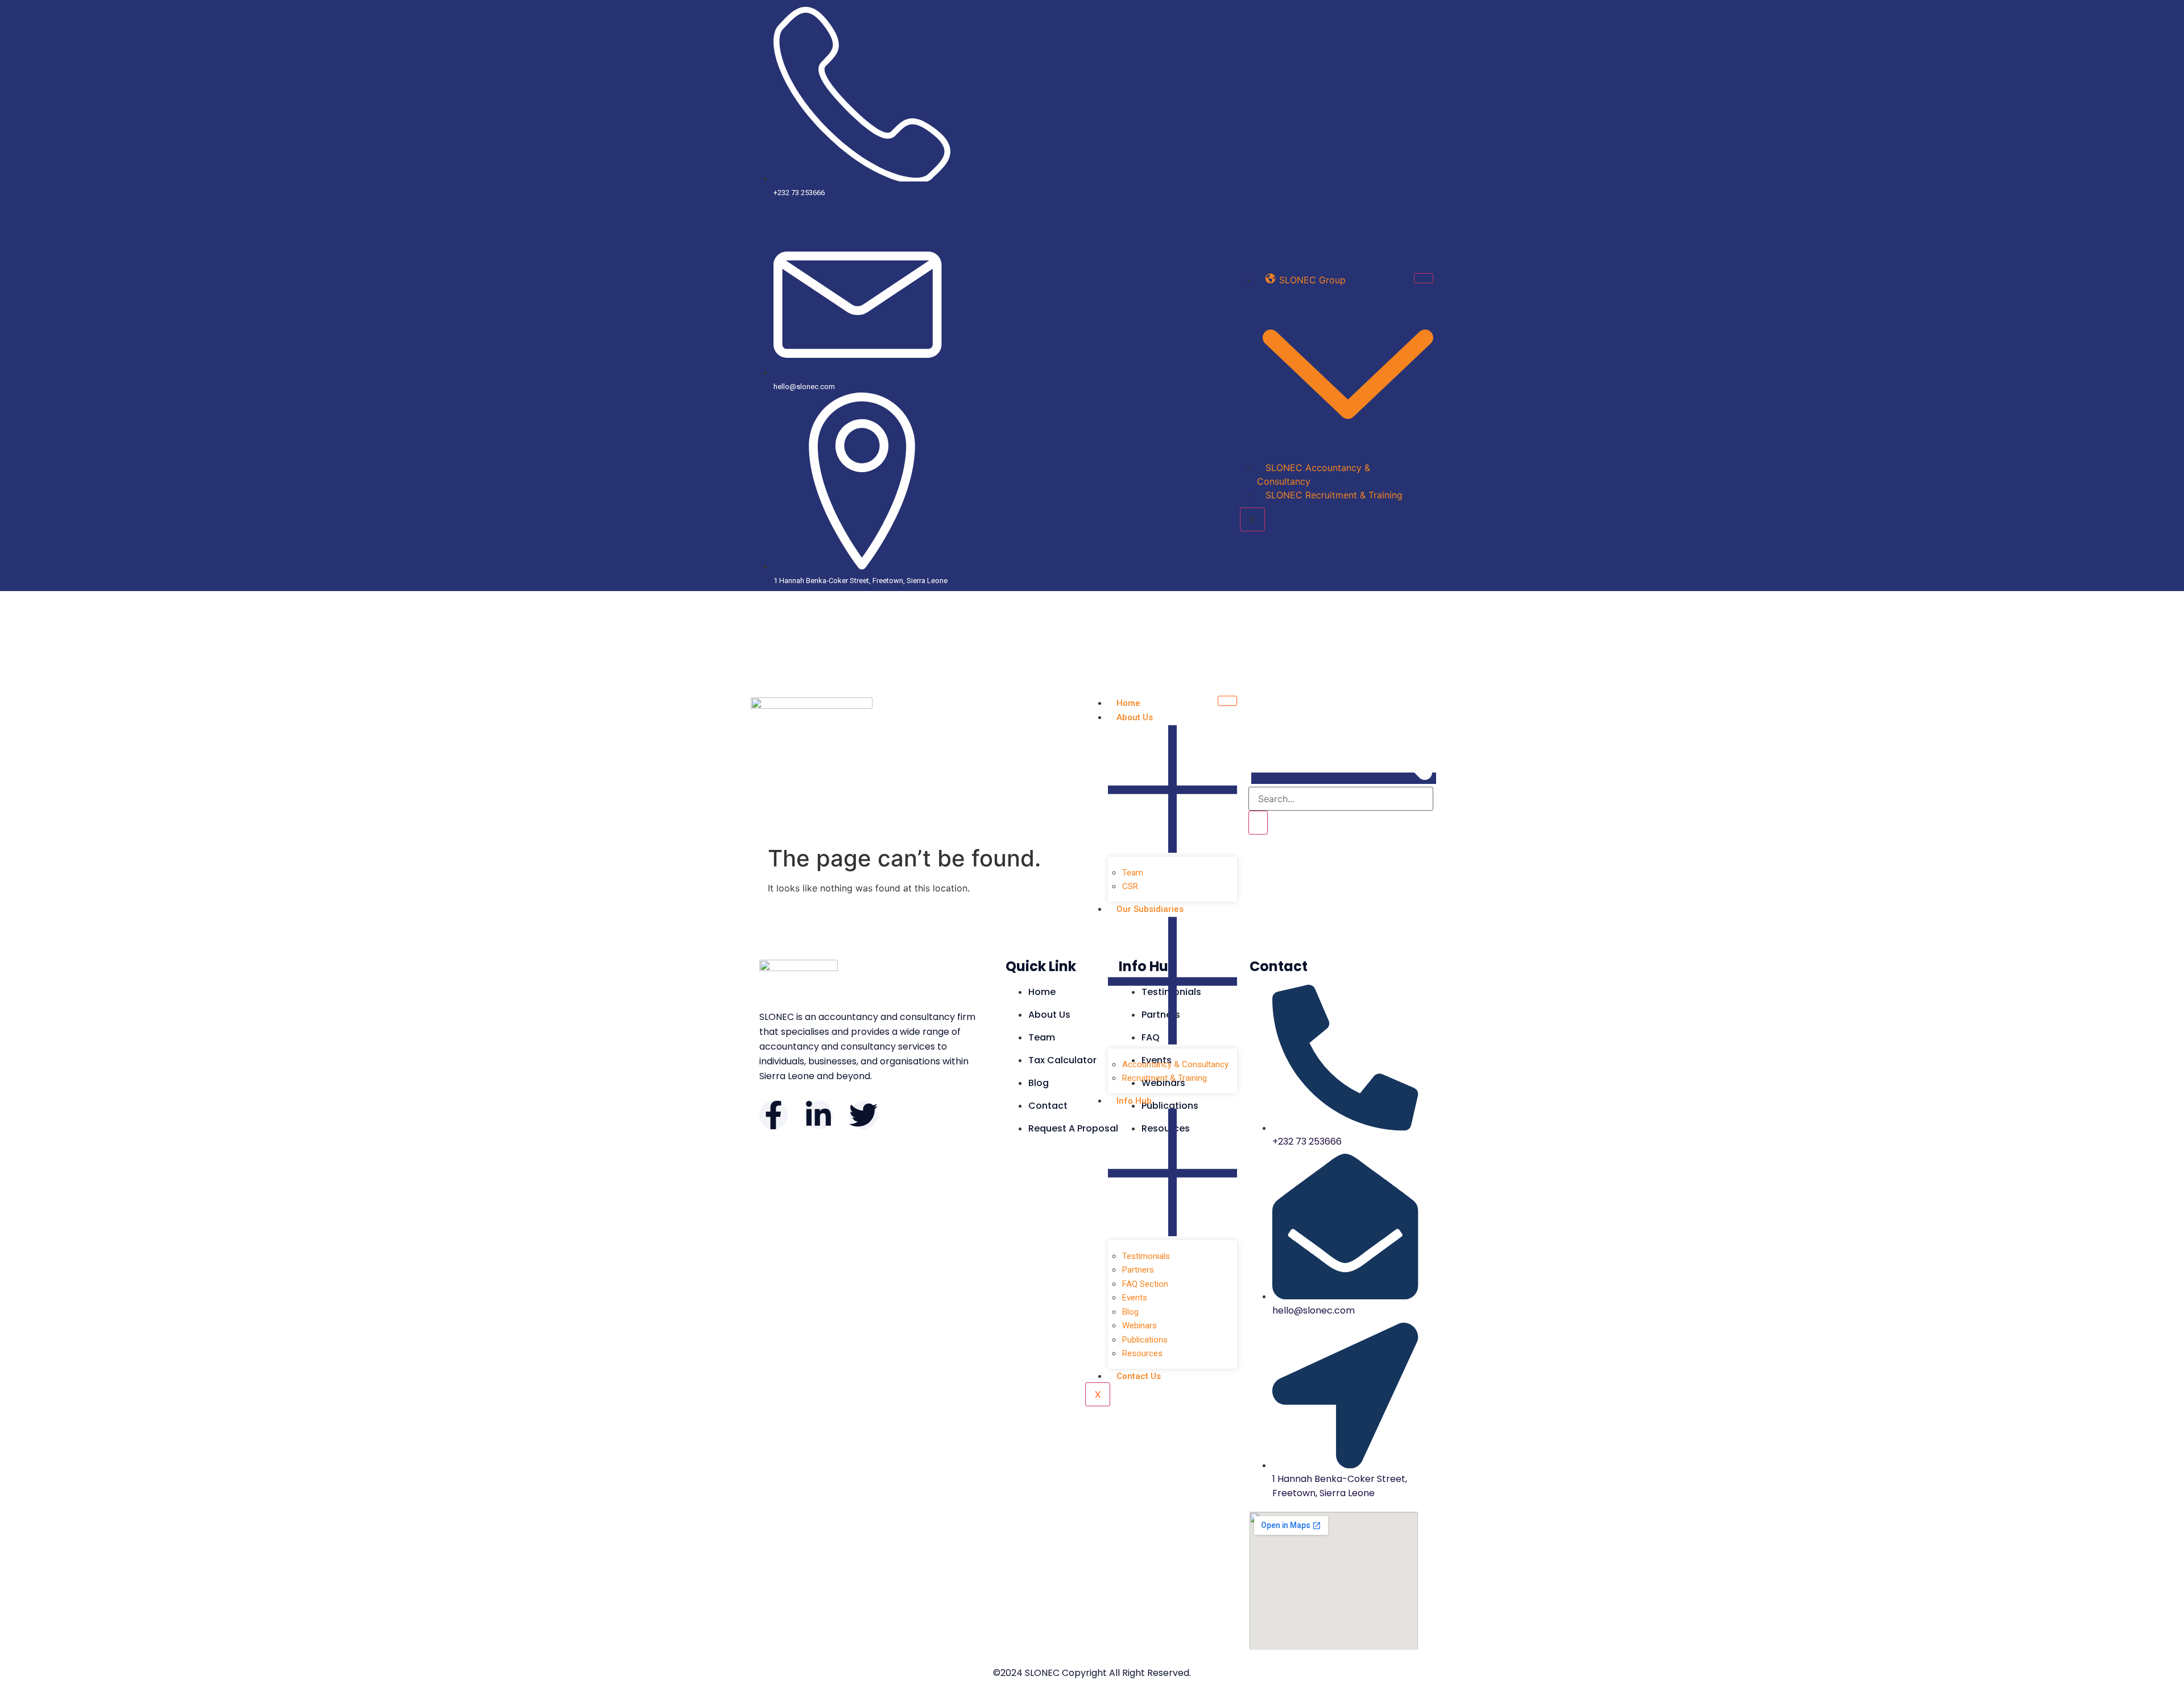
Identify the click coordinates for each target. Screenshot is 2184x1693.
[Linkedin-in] (818, 1115)
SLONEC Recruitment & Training (1334, 495)
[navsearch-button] (1344, 778)
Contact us (1139, 1376)
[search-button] (1258, 823)
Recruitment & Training (1165, 1078)
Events (1135, 1298)
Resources (1142, 1353)
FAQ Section (1145, 1284)
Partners (1138, 1270)
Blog (1130, 1312)
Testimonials (1146, 1256)
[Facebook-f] (773, 1115)
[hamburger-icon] (1424, 278)
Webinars (1139, 1326)
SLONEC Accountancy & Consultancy (1314, 474)
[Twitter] (863, 1115)
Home (1128, 703)
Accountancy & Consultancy (1175, 1064)
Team (1133, 873)
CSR (1130, 886)
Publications (1145, 1340)
